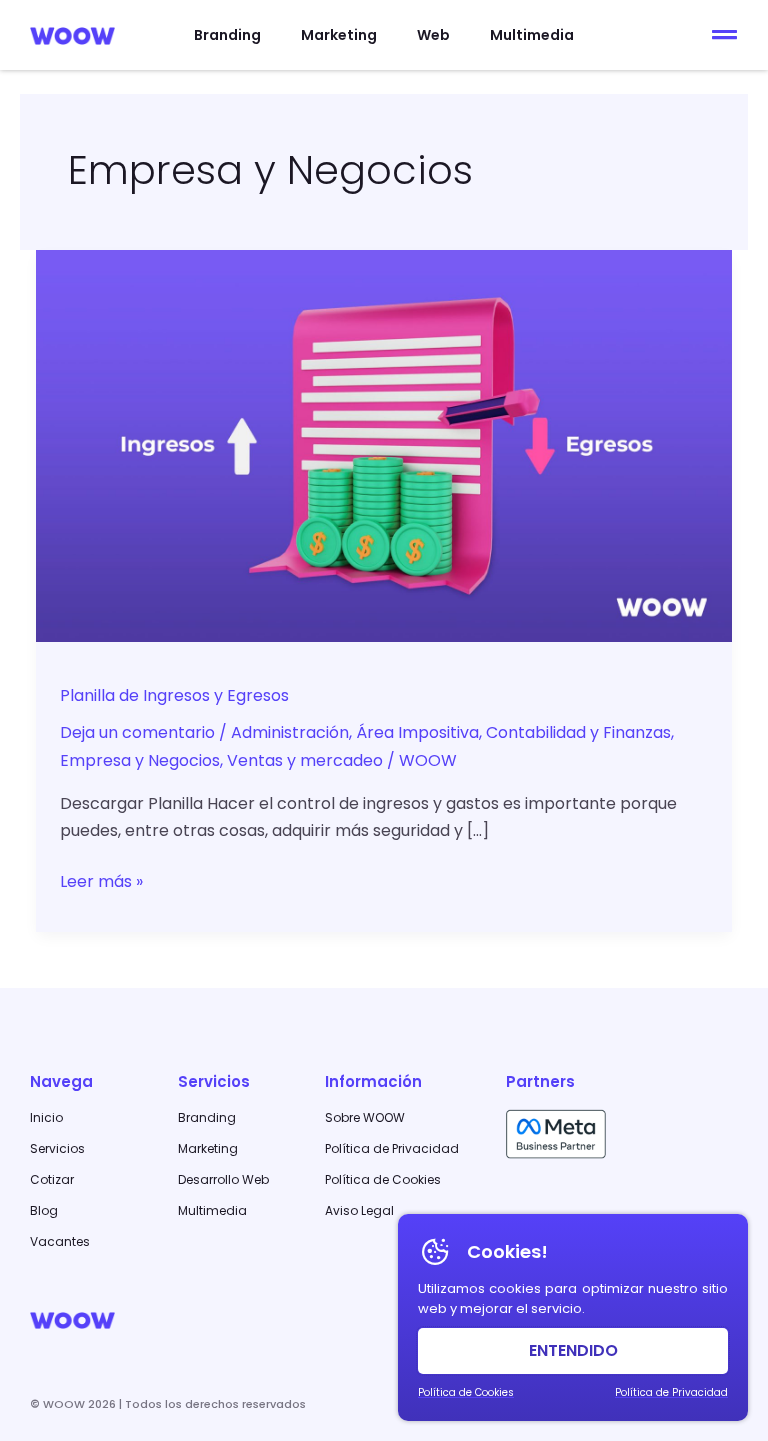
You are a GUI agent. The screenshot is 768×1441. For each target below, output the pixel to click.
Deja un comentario (137, 732)
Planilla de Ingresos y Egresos (174, 695)
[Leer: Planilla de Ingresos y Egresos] (384, 444)
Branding (227, 35)
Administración (290, 732)
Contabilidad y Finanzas (578, 732)
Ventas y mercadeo (305, 760)
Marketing (339, 35)
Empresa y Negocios (140, 760)
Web (433, 35)
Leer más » (101, 880)
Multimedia (532, 35)
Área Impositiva (417, 732)
